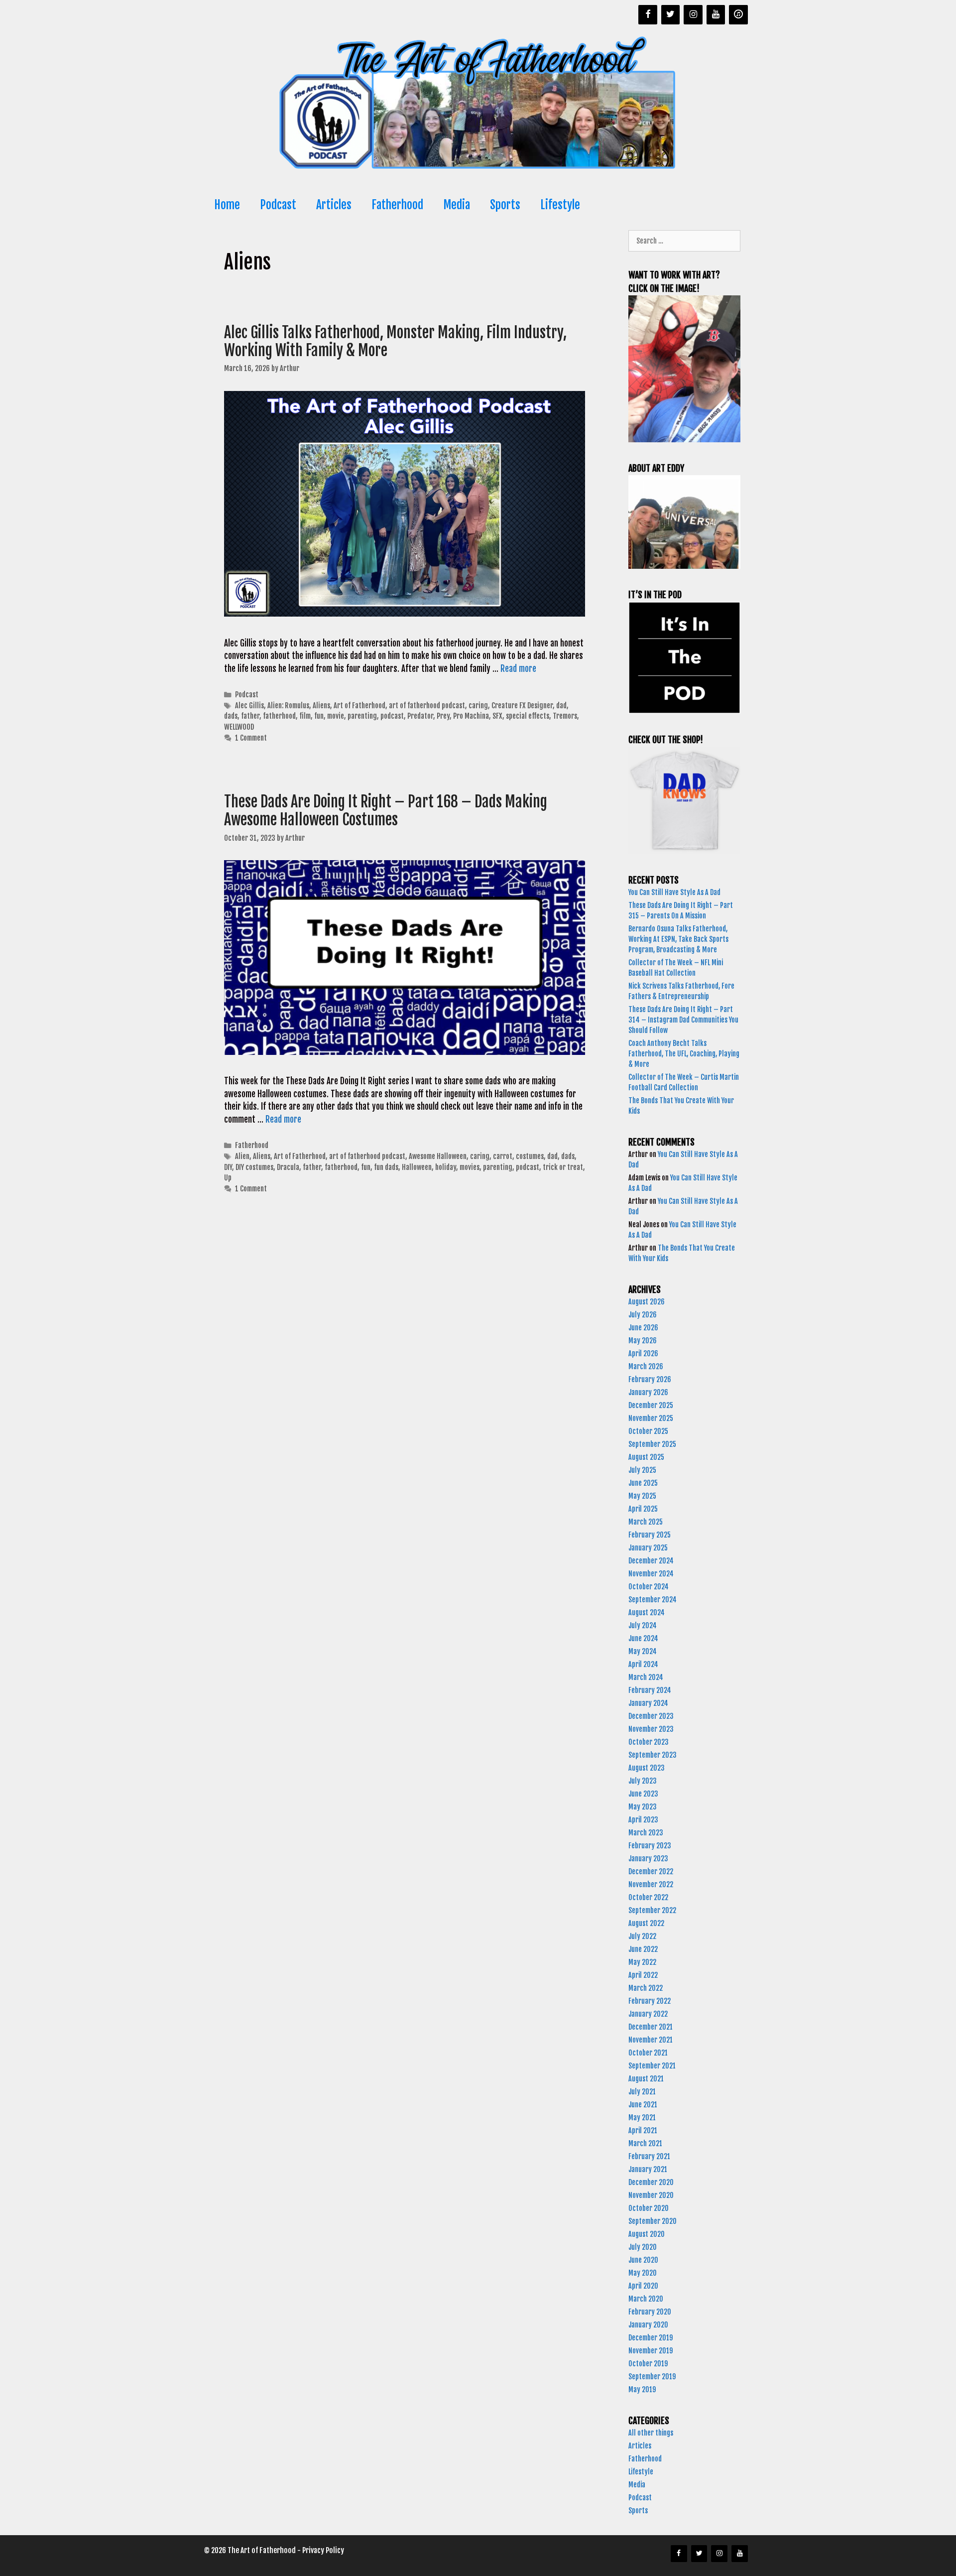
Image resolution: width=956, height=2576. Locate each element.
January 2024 (648, 1703)
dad (561, 706)
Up (228, 1178)
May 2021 (642, 2118)
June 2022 (643, 1949)
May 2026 (643, 1341)
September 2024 (653, 1600)
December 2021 (651, 2027)
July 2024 (643, 1625)
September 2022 (652, 1910)
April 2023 (643, 1820)
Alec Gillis (249, 706)
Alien (242, 1156)
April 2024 (643, 1664)
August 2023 (647, 1768)
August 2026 (647, 1302)
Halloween (417, 1167)
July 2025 (642, 1470)
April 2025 (643, 1509)
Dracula (288, 1167)
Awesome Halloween (438, 1156)
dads (231, 716)
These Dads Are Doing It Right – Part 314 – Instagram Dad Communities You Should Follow (683, 1020)
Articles (334, 205)
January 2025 (648, 1548)
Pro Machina (471, 716)
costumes (530, 1156)
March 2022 (646, 1988)
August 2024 (647, 1612)
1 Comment (251, 738)
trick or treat (563, 1167)
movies (470, 1167)
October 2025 (648, 1431)
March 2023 (646, 1833)
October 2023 (649, 1742)
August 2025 (646, 1457)
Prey (443, 716)
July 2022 (642, 1936)
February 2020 (650, 2312)
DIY (228, 1167)
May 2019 (642, 2389)
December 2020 (651, 2182)
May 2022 (642, 1962)
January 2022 (648, 2014)
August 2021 (646, 2079)
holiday (446, 1167)
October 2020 (649, 2208)
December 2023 (651, 1716)
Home (227, 205)
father (250, 716)
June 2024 (643, 1638)
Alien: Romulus (288, 706)
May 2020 (643, 2273)
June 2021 (643, 2105)
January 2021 (648, 2169)
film (305, 716)
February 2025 (650, 1535)
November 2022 (651, 1884)
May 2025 (642, 1496)
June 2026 (643, 1328)
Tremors (565, 716)
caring (478, 706)
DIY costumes (254, 1167)
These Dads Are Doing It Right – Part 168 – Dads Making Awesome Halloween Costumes (386, 811)
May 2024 (643, 1651)
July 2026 (643, 1315)
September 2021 (652, 2066)
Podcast (278, 205)
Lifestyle (560, 205)
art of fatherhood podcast (427, 706)
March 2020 (646, 2299)
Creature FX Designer (522, 706)
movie (336, 716)
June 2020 (643, 2260)
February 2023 (650, 1846)
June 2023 (643, 1794)
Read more (518, 669)
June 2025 (643, 1483)
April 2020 (643, 2286)
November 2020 (651, 2195)
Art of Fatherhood (359, 706)
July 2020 (643, 2247)
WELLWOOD (239, 727)
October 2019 (648, 2364)
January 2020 (648, 2325)
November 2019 (651, 2351)
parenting (362, 716)
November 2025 (651, 1418)
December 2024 (651, 1561)
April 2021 (643, 2130)
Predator (420, 716)
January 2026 (648, 1392)
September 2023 (653, 1755)
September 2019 (652, 2377)
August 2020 (647, 2234)
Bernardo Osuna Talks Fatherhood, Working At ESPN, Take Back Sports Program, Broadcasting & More (678, 939)
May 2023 (643, 1807)
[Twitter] (671, 15)
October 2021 (648, 2053)
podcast (392, 716)
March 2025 (646, 1522)
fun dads (386, 1167)
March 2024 (646, 1677)
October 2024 (649, 1587)
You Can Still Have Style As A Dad (675, 892)
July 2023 (643, 1781)
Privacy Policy (323, 2550)
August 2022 (646, 1923)
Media (457, 205)
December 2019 (651, 2338)
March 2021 (645, 2143)
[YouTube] (716, 15)
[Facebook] (648, 15)
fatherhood (279, 716)
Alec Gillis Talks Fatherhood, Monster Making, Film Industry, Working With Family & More (395, 341)
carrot (503, 1156)
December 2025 (651, 1405)
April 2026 (643, 1353)
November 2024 (651, 1574)
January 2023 (648, 1859)
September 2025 (652, 1444)
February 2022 (650, 2001)
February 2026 (650, 1379)
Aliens (321, 706)
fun (319, 716)
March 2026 (646, 1366)
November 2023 (651, 1729)
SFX (497, 716)
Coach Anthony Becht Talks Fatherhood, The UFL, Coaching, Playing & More (684, 1054)
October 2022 (648, 1897)
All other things (651, 2433)
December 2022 (651, 1871)
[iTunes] (738, 15)
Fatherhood (397, 205)
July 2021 (642, 2092)
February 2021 (649, 2156)
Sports (505, 205)
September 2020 (653, 2221)
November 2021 (651, 2040)
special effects (528, 716)
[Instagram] (693, 15)
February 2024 (650, 1690)
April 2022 (643, 1975)
